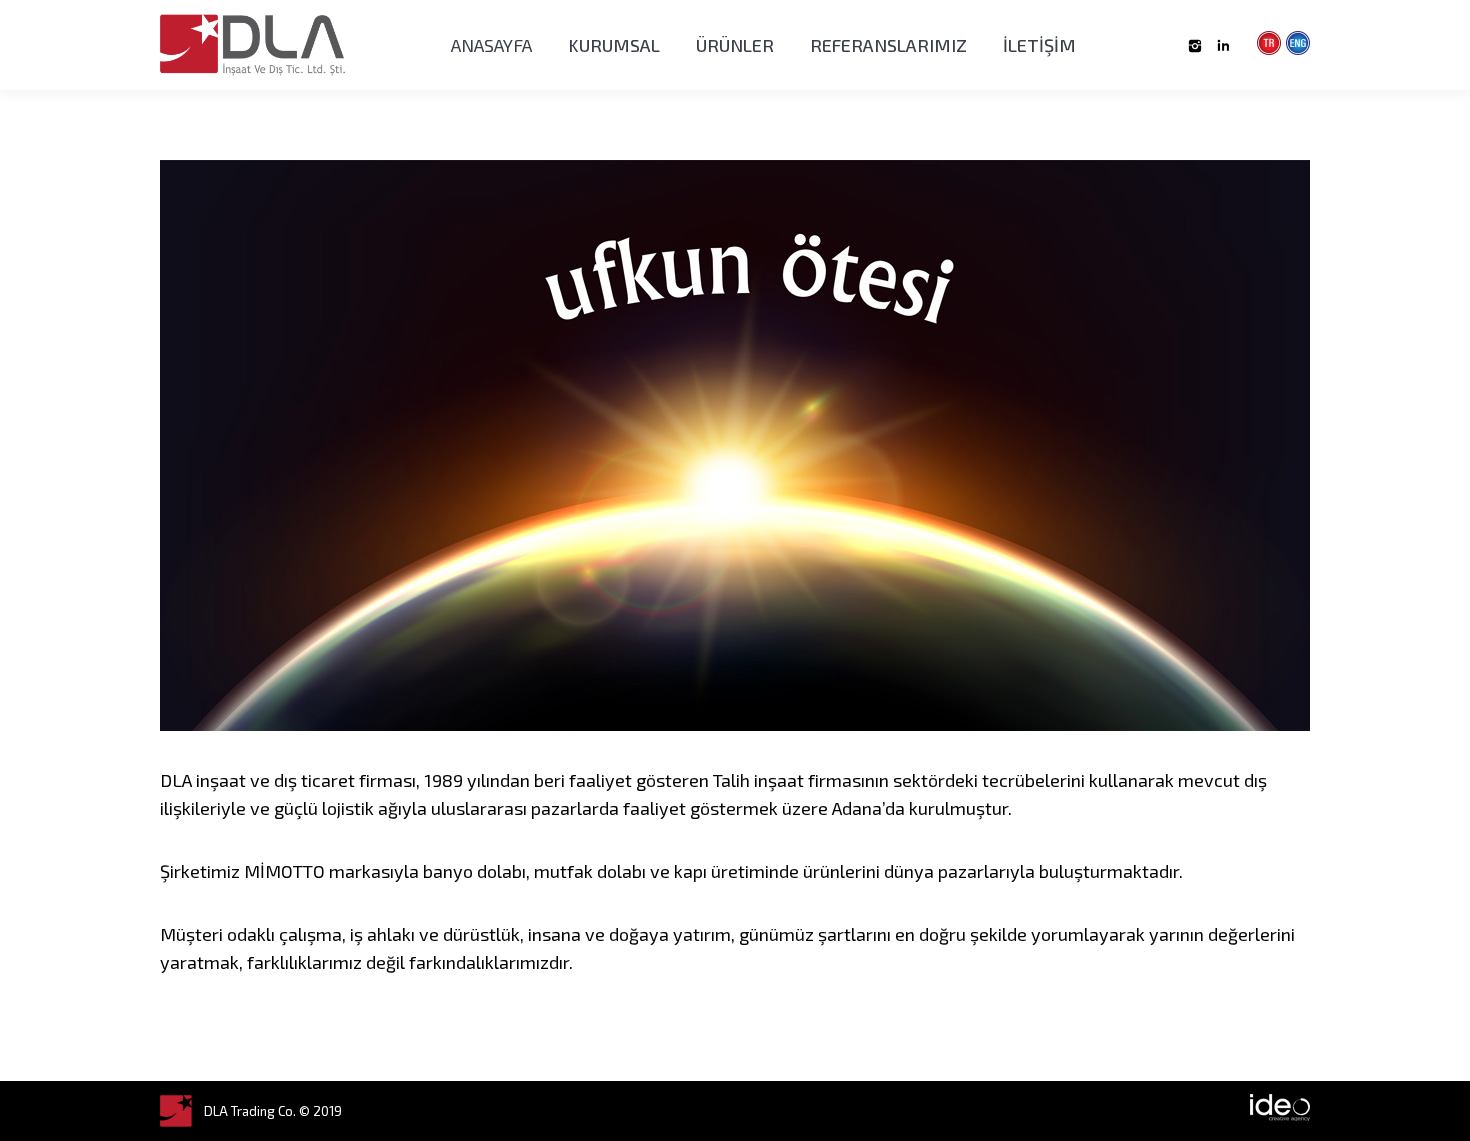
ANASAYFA (491, 45)
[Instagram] (1195, 46)
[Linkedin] (1223, 46)
